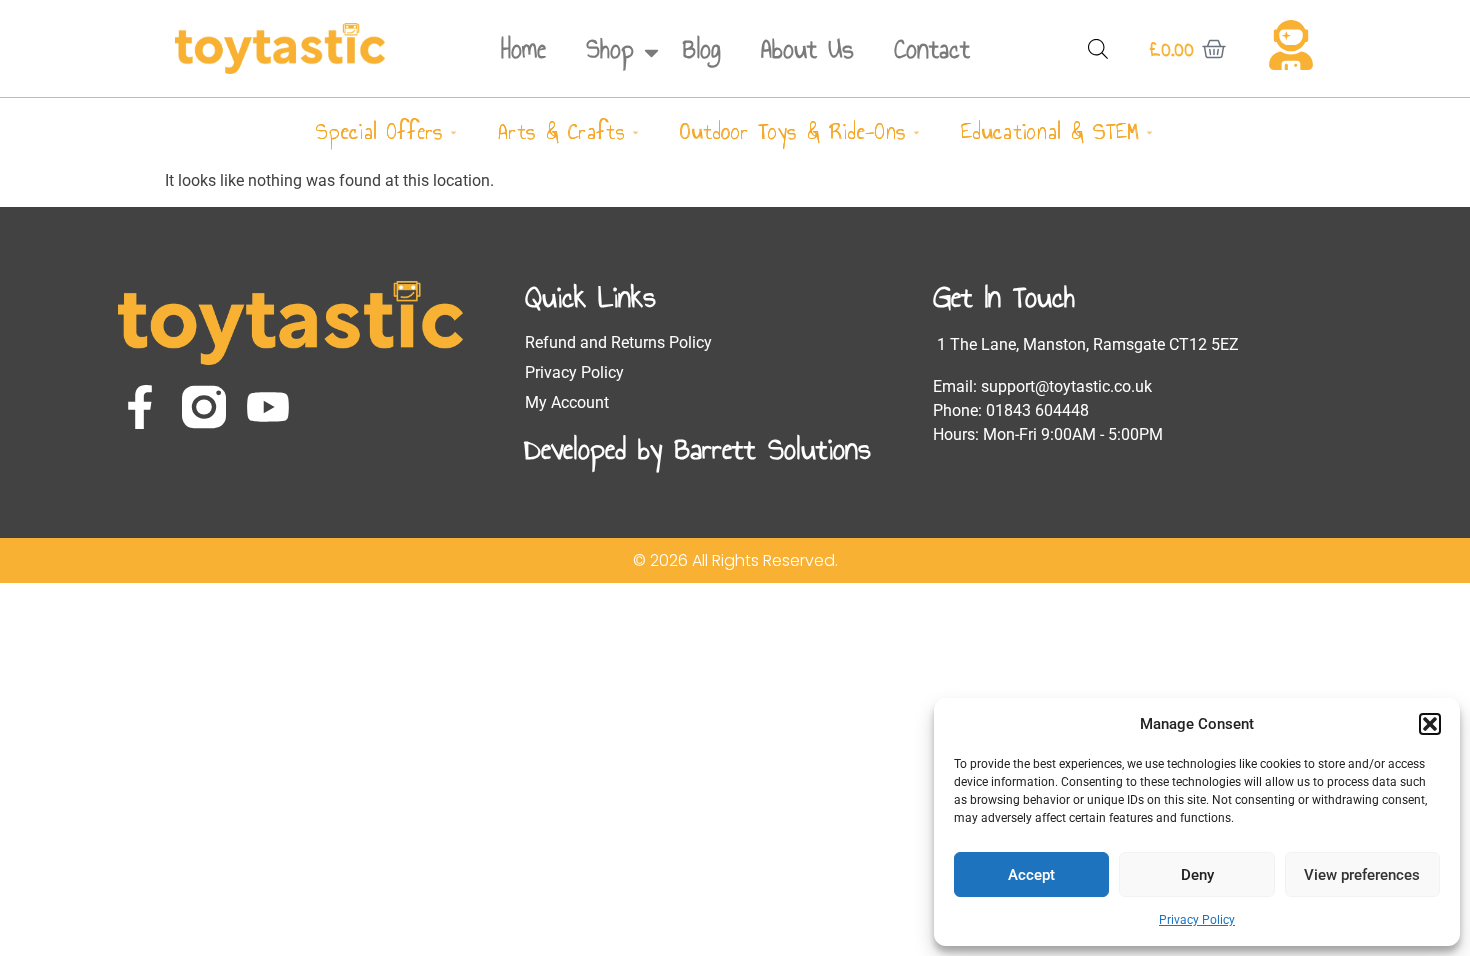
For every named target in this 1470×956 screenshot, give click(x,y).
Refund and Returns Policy (618, 342)
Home (523, 49)
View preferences (1362, 875)
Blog (702, 49)
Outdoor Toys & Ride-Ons (793, 131)
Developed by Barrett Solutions (698, 449)
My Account (567, 402)
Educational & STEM (1050, 131)
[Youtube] (268, 407)
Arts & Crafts (561, 131)
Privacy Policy (1197, 920)
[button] (1430, 724)
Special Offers (379, 131)
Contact (932, 49)
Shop (610, 49)
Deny (1197, 875)
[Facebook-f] (140, 407)
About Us (807, 49)
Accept (1031, 875)
